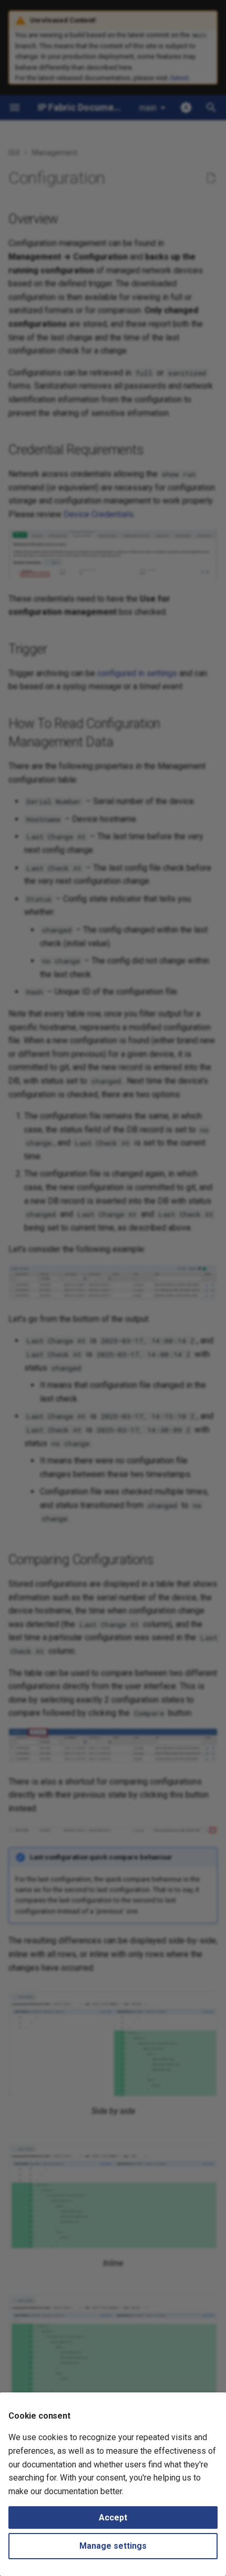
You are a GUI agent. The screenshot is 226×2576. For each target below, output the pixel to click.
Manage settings (113, 2546)
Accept (113, 2518)
